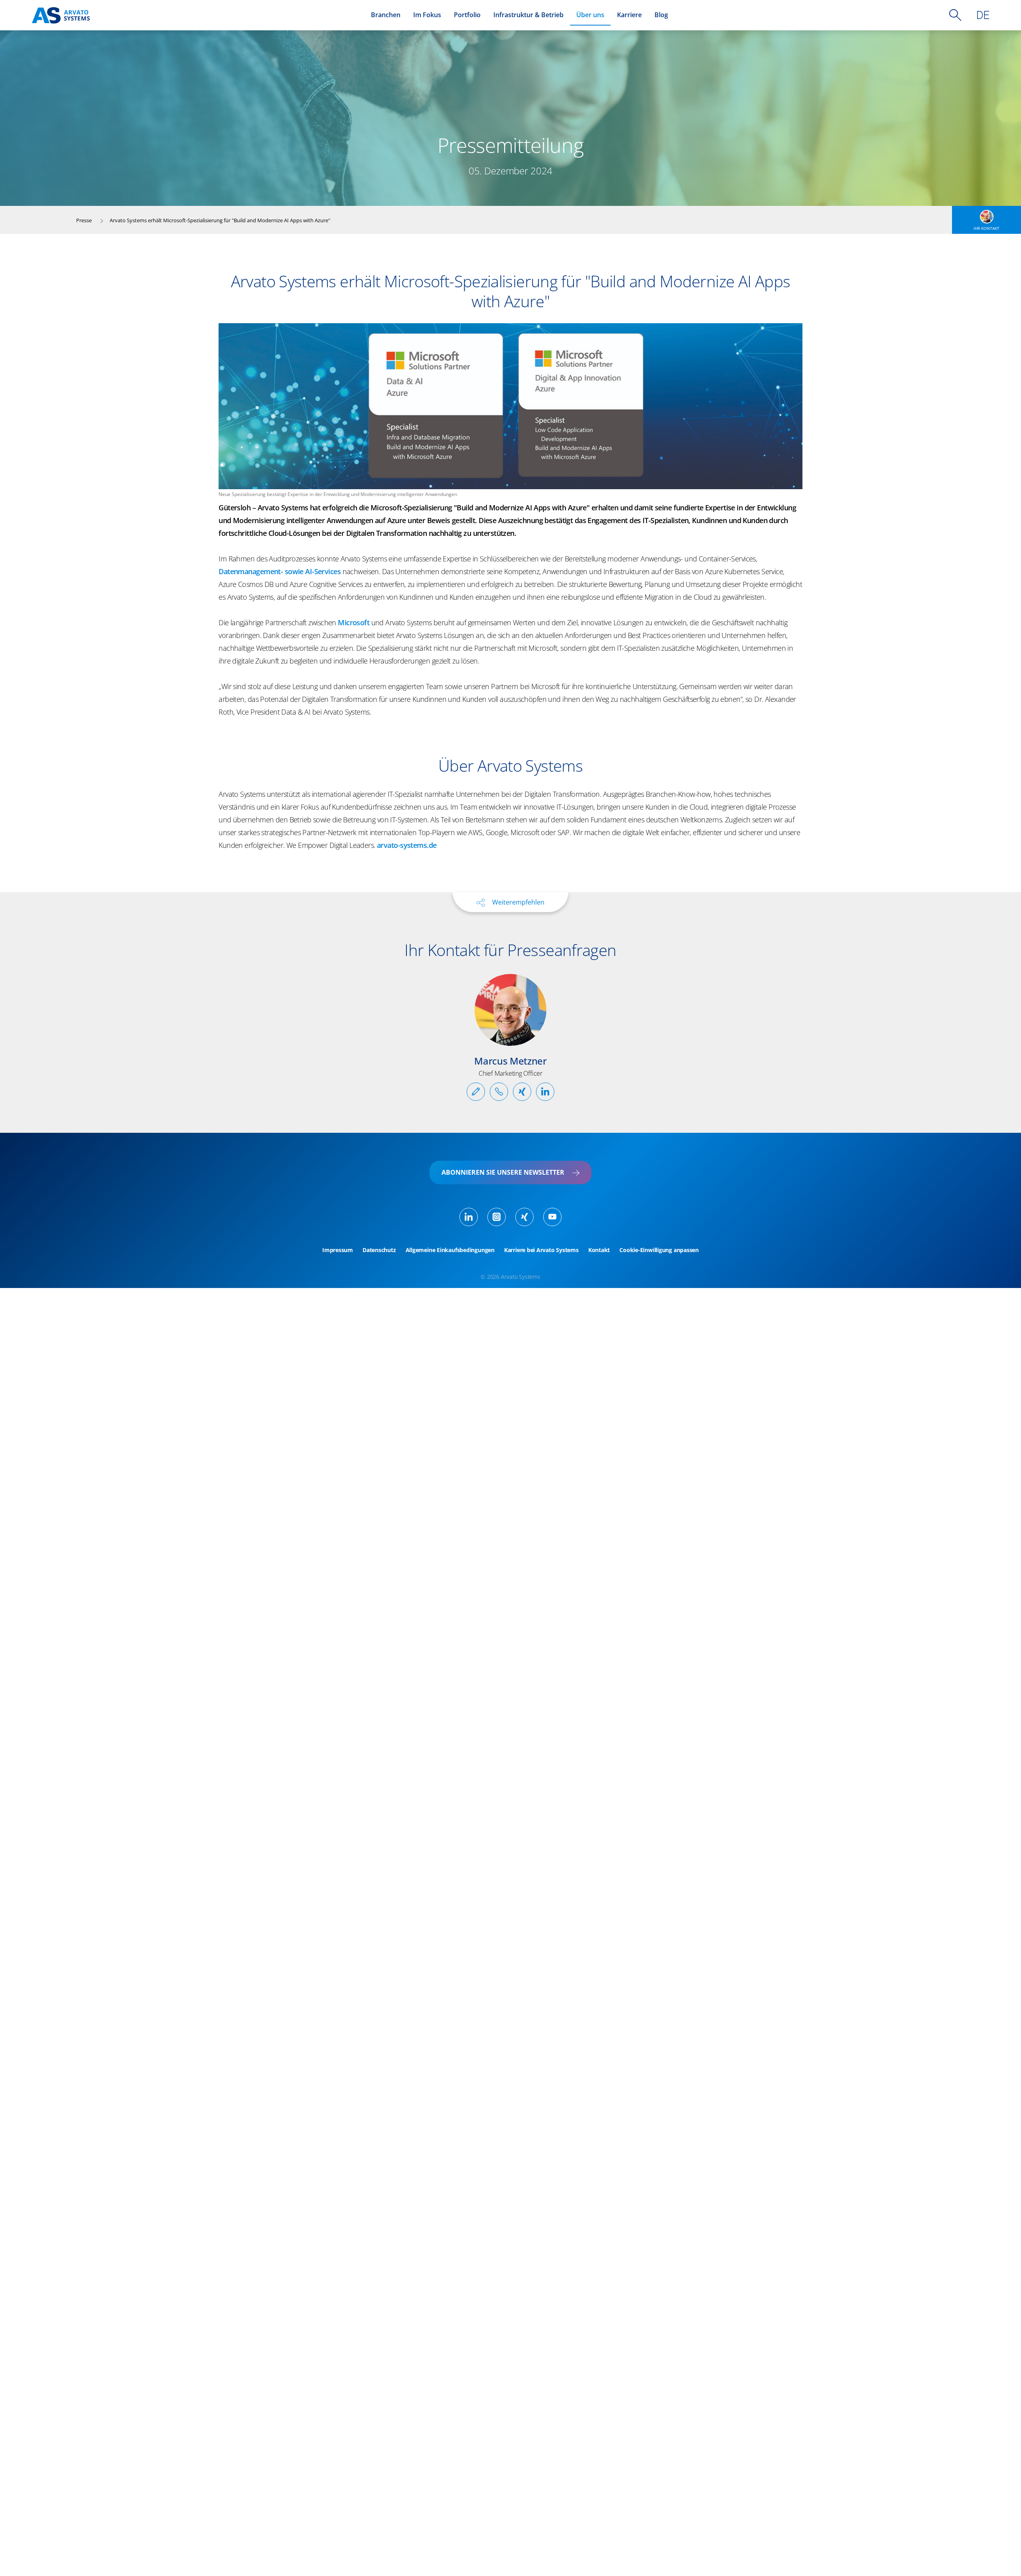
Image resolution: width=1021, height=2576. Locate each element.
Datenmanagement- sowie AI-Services (280, 571)
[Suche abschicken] (955, 15)
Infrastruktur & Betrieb (528, 15)
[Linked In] (469, 1217)
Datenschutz (379, 1250)
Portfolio (467, 15)
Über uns (590, 15)
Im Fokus (427, 15)
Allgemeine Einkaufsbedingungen (450, 1250)
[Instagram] (497, 1217)
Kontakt (599, 1250)
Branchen (386, 15)
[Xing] (524, 1217)
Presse (84, 220)
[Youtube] (552, 1217)
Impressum (338, 1250)
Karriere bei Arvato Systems (541, 1250)
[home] (61, 15)
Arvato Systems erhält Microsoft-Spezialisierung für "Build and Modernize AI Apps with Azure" (220, 220)
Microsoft (354, 622)
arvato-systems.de (407, 845)
